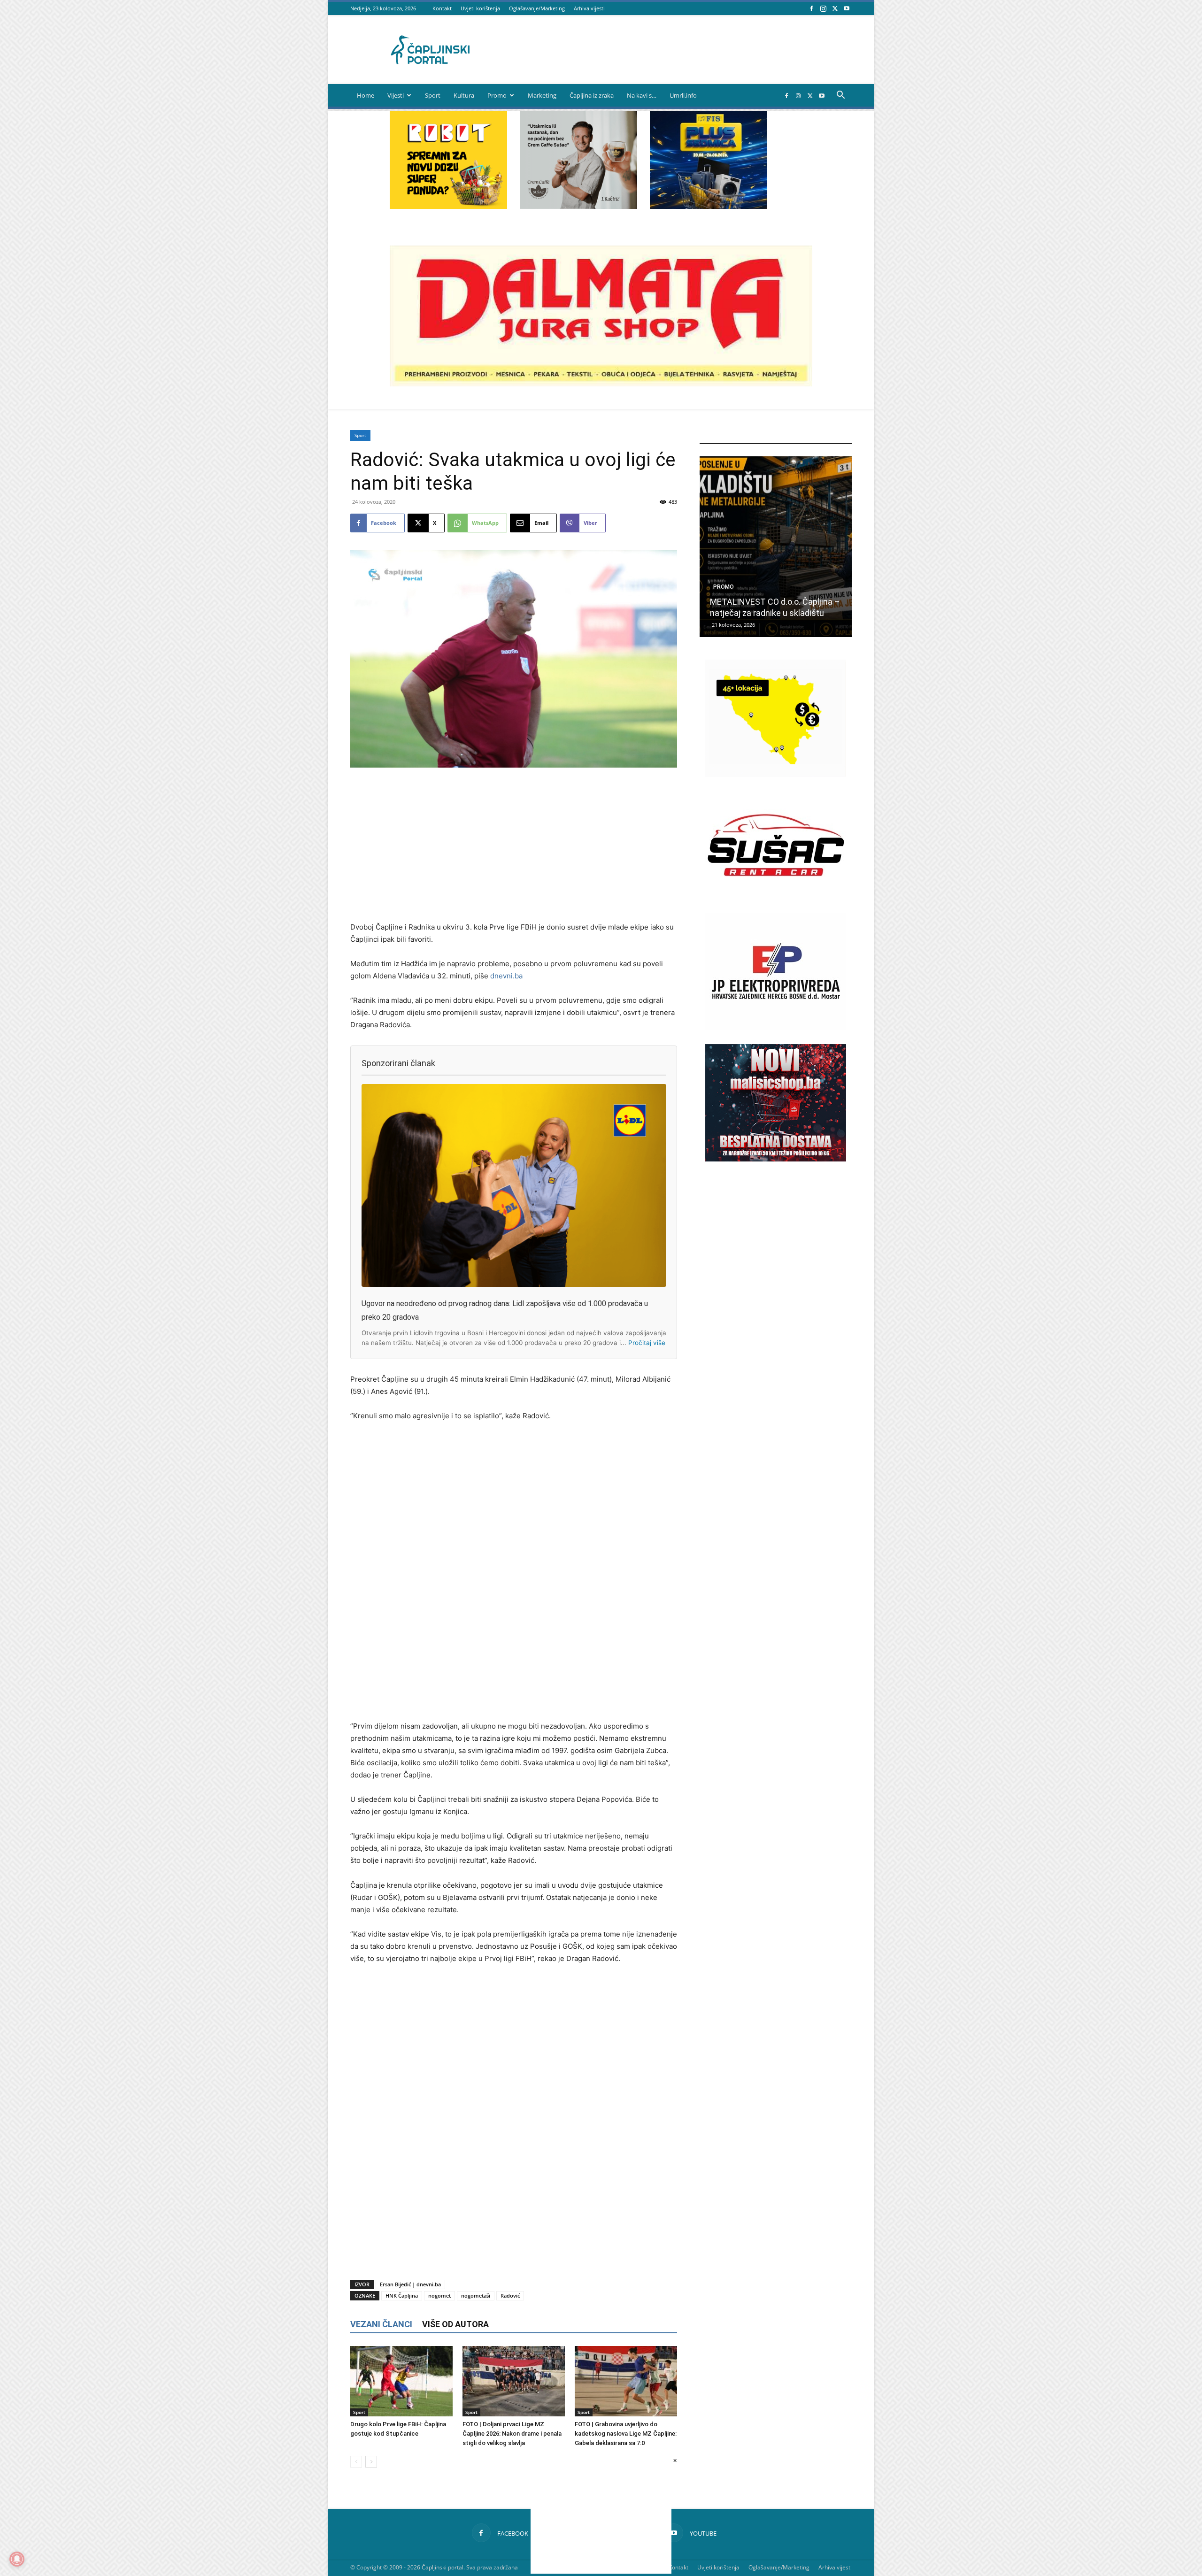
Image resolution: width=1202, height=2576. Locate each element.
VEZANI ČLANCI (381, 2324)
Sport (433, 95)
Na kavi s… (642, 95)
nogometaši (476, 2295)
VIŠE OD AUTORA (455, 2324)
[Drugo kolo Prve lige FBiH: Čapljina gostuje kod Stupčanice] (401, 2381)
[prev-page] (356, 2462)
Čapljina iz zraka (592, 95)
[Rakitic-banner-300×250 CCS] (578, 206)
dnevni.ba (506, 976)
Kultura (464, 95)
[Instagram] (823, 8)
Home (366, 95)
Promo (497, 95)
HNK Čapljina (402, 2295)
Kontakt (442, 8)
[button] (840, 96)
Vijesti (396, 95)
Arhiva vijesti (589, 8)
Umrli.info (683, 95)
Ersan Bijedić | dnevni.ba (410, 2284)
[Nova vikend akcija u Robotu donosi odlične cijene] (776, 547)
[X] (835, 8)
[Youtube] (847, 8)
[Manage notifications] (17, 2559)
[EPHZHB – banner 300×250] (776, 1028)
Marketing (542, 95)
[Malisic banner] (776, 1159)
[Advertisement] (514, 846)
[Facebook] (811, 8)
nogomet (439, 2295)
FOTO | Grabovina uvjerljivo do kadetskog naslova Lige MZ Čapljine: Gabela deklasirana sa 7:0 (626, 2434)
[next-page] (371, 2462)
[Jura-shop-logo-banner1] (601, 384)
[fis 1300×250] (709, 160)
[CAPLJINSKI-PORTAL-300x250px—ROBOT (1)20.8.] (448, 206)
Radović (510, 2295)
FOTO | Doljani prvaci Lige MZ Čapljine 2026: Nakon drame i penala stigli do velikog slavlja (512, 2434)
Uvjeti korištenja (480, 8)
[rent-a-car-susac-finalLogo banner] (776, 901)
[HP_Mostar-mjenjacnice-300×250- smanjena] (776, 774)
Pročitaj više (647, 1343)
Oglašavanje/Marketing (537, 8)
